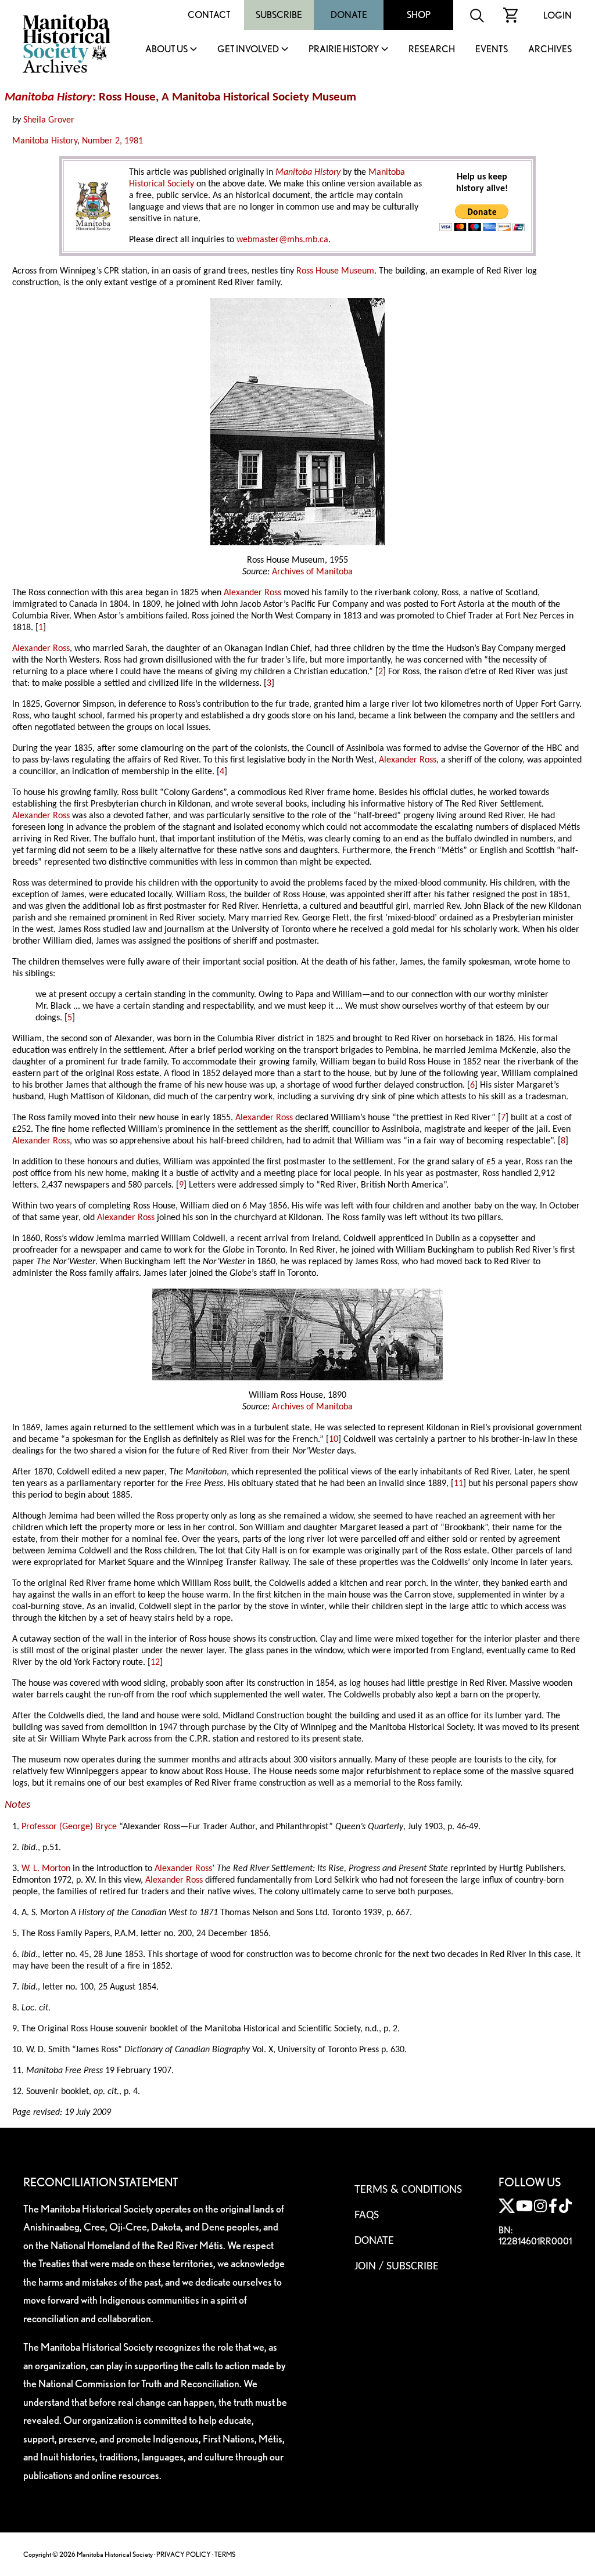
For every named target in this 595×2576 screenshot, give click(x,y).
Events (492, 50)
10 (334, 1440)
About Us (166, 50)
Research (432, 50)
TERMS (225, 2554)
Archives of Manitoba (312, 572)
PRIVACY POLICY (184, 2554)
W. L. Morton (46, 1869)
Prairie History (344, 50)
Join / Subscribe (397, 2266)
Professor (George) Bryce (69, 1827)
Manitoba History (45, 141)
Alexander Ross (252, 593)
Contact (209, 15)
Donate (349, 15)
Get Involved (248, 50)
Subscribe (279, 15)
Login (558, 15)
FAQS (367, 2215)
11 (458, 1484)
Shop (419, 15)
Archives (550, 50)
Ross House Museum (335, 271)
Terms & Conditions (408, 2190)
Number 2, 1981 (112, 141)
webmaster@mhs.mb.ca (282, 240)
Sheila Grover (49, 120)
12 (155, 1663)
